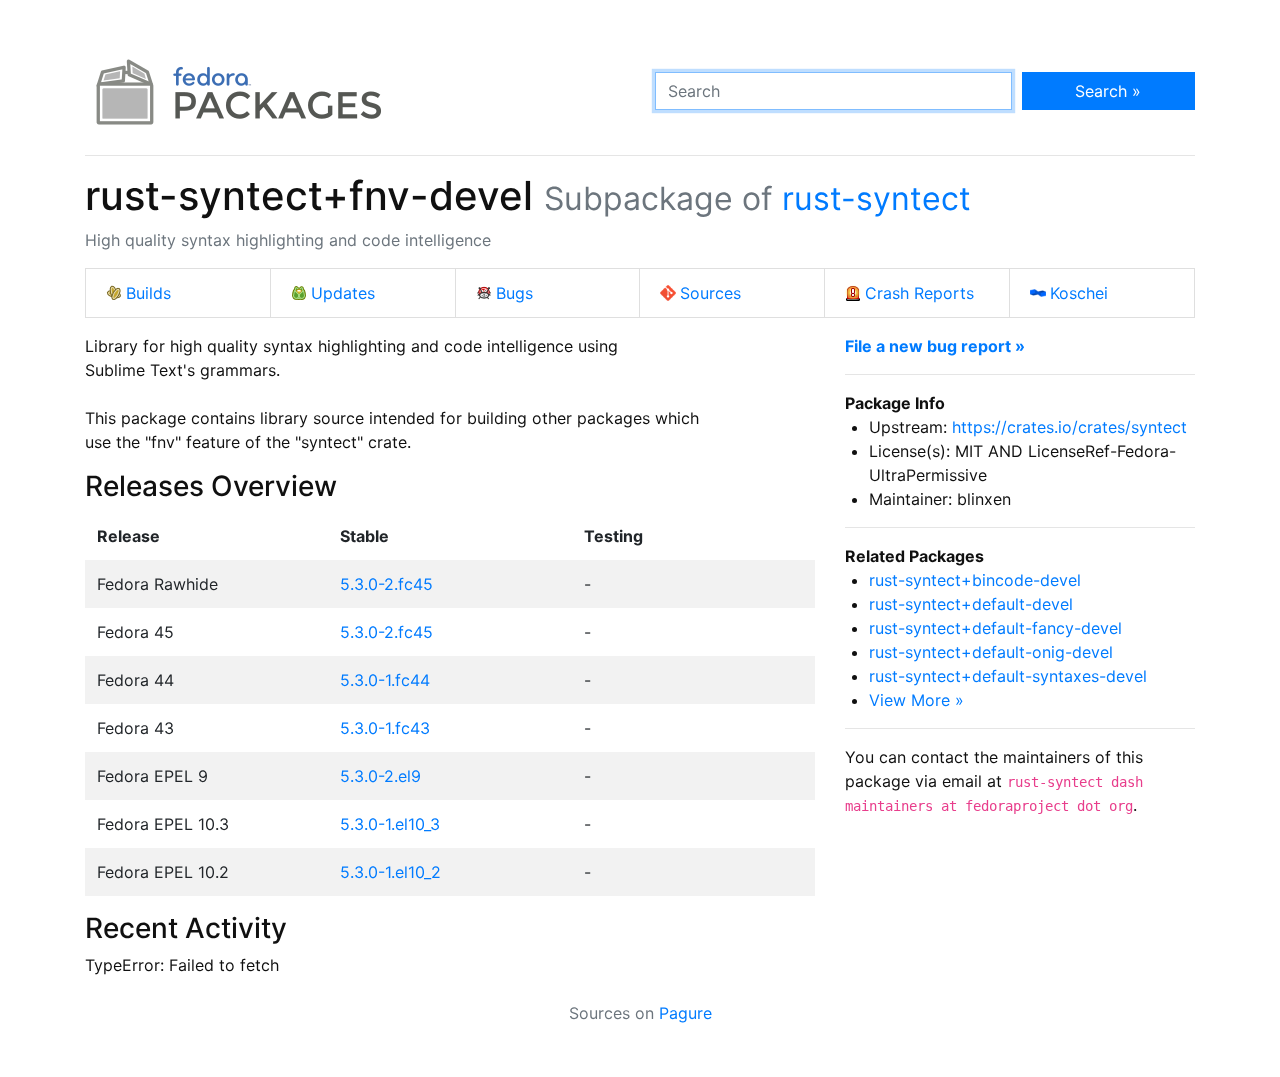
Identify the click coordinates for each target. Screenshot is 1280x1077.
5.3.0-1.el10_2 (390, 872)
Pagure (685, 1013)
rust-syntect (876, 198)
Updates (343, 293)
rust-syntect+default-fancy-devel (995, 628)
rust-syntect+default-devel (971, 604)
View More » (916, 700)
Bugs (514, 293)
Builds (148, 293)
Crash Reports (919, 293)
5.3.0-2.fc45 (386, 584)
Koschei (1079, 293)
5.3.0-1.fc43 (385, 728)
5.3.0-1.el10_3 (390, 824)
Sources (710, 293)
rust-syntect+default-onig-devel (991, 652)
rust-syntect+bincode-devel (975, 580)
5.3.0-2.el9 (380, 776)
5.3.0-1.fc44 (385, 680)
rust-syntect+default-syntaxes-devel (1008, 676)
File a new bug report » (935, 346)
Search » (1108, 91)
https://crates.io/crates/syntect (1069, 427)
